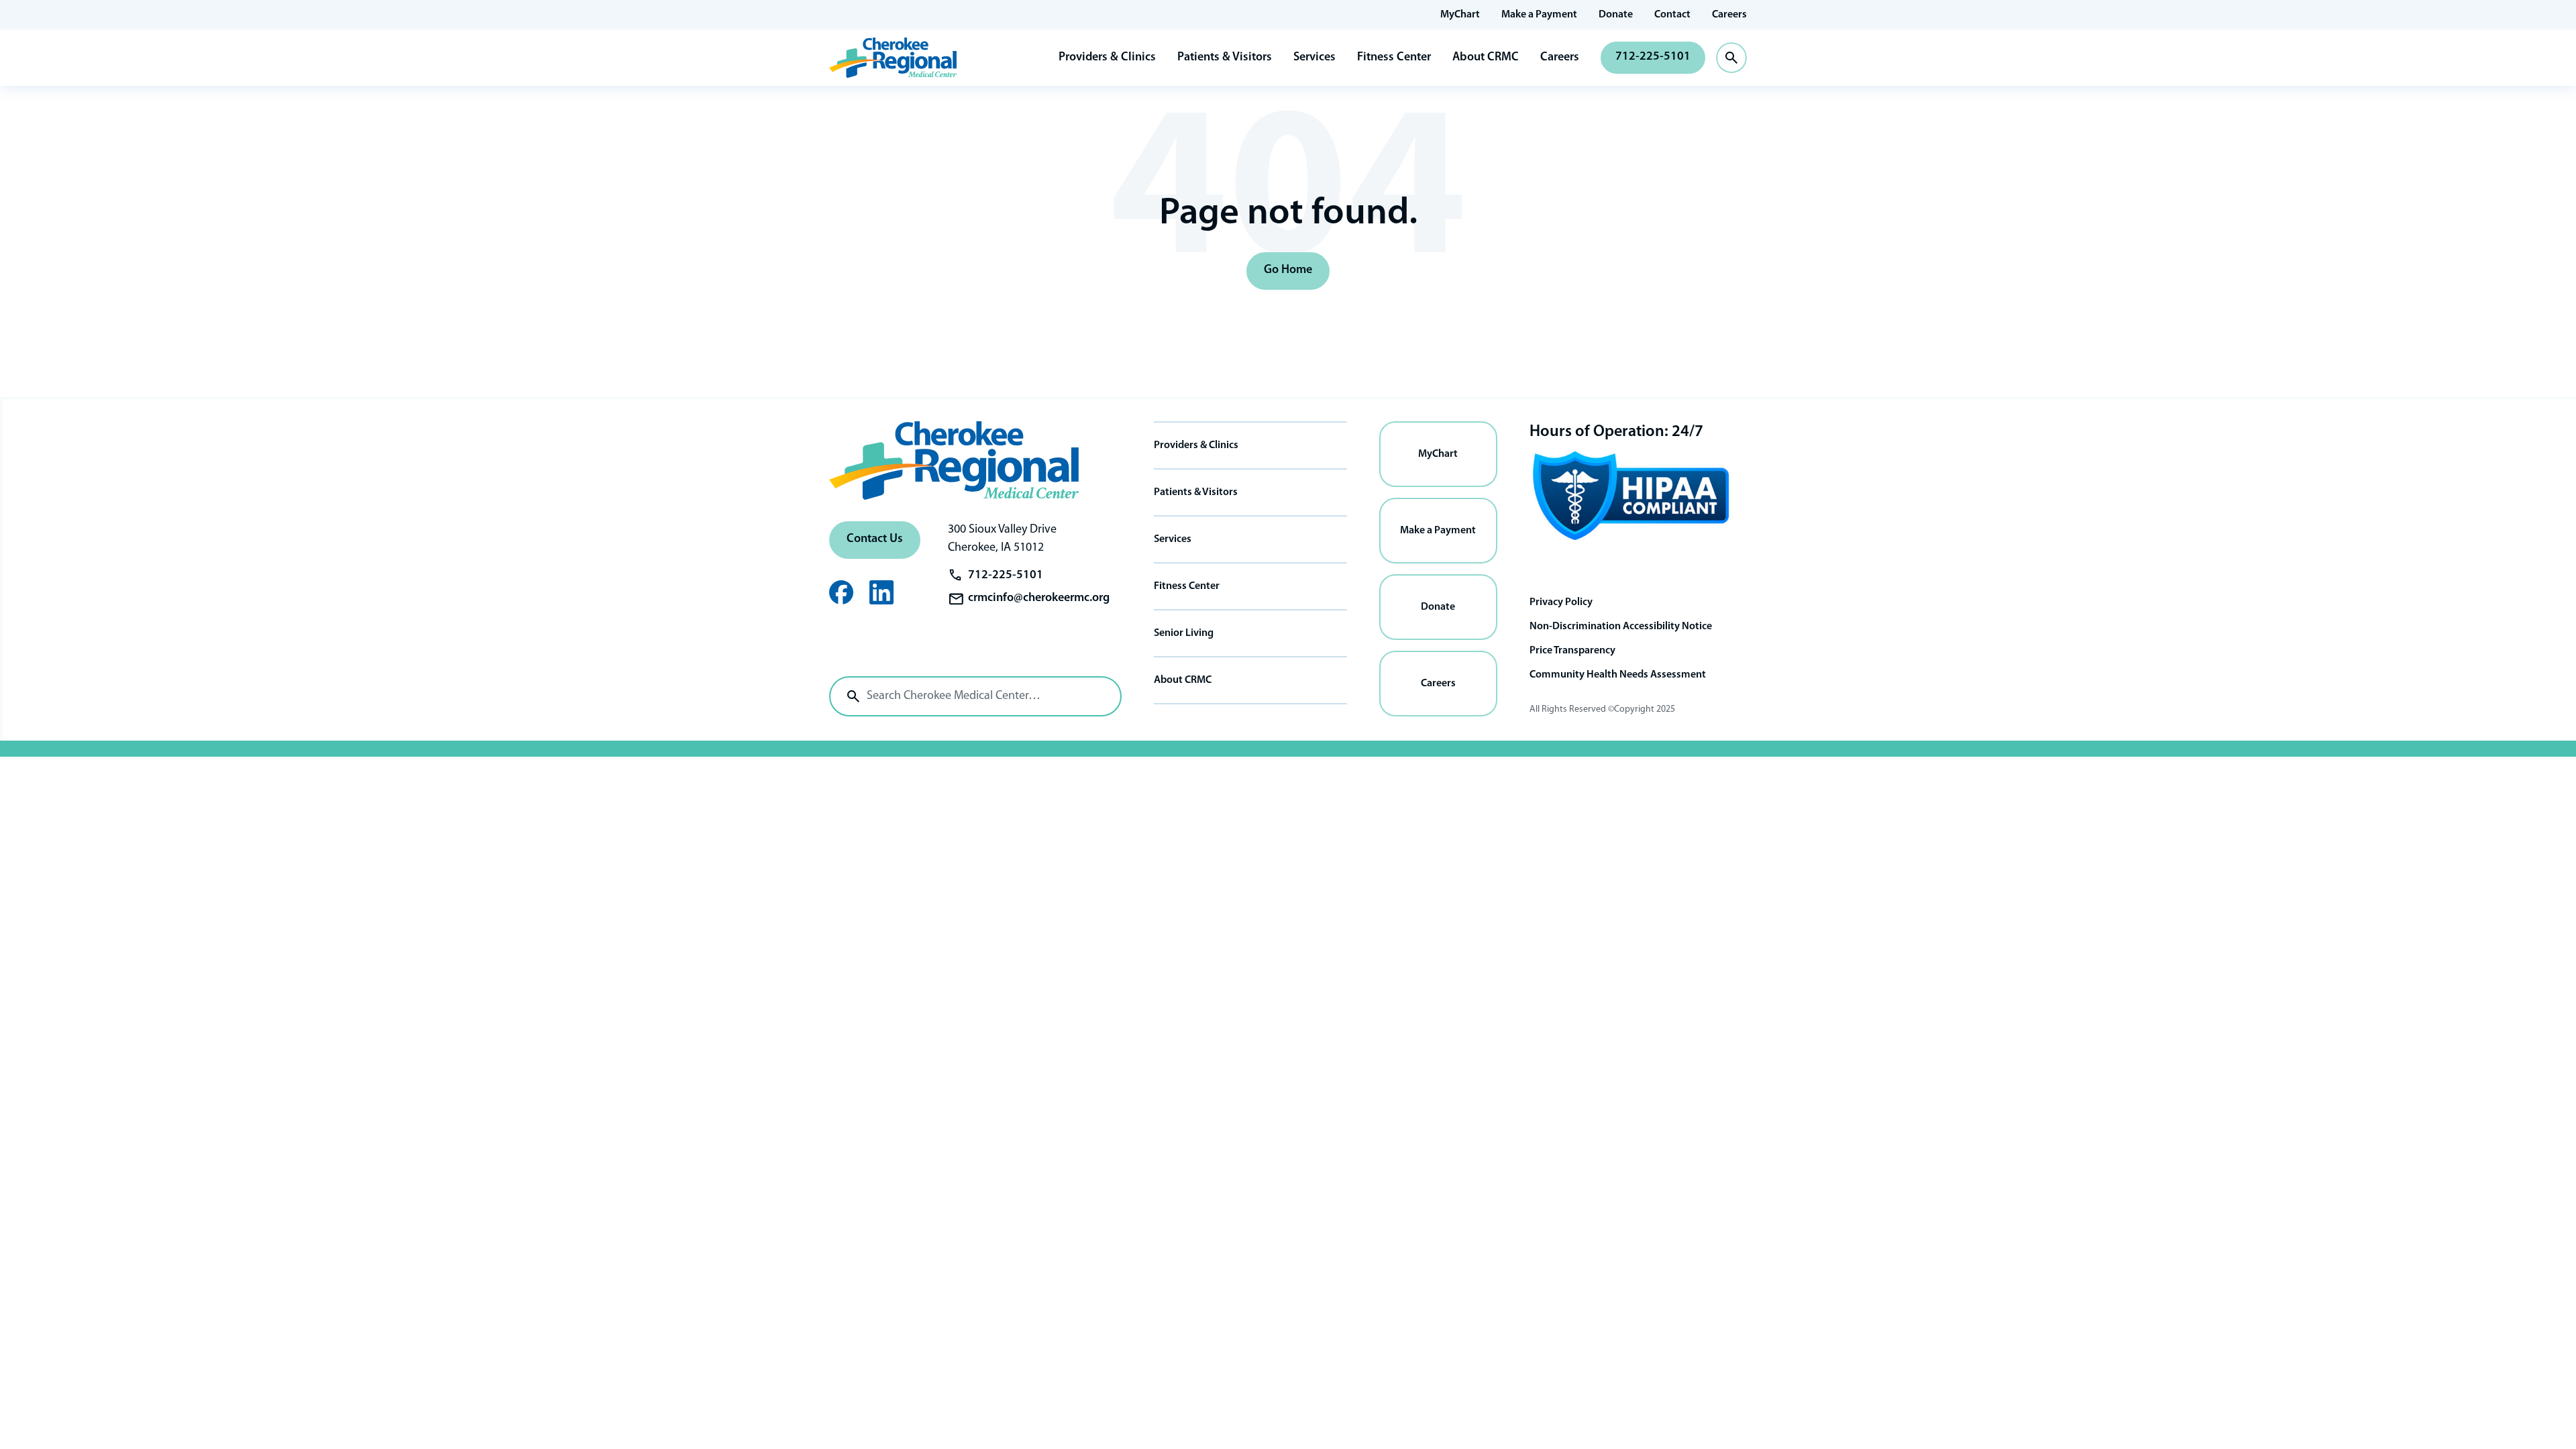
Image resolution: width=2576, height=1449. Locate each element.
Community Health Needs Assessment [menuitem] (1618, 675)
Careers (1560, 58)
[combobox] (975, 696)
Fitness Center (1394, 58)
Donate (1438, 607)
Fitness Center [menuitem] (1187, 586)
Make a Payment (1438, 531)
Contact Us (875, 539)
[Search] (853, 696)
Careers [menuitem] (1729, 15)
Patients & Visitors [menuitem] (1196, 492)
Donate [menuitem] (1616, 15)
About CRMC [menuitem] (1183, 680)
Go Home (1288, 270)
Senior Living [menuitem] (1184, 633)
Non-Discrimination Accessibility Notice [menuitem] (1621, 627)
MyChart (1438, 454)
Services (1314, 58)
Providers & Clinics (1107, 58)
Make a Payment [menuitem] (1539, 15)
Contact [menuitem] (1672, 15)
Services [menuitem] (1173, 539)
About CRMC (1486, 58)
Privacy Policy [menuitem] (1561, 602)
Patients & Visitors (1225, 58)
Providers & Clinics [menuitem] (1196, 445)
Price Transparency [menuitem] (1572, 651)
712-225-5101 (1653, 57)
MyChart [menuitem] (1460, 15)
